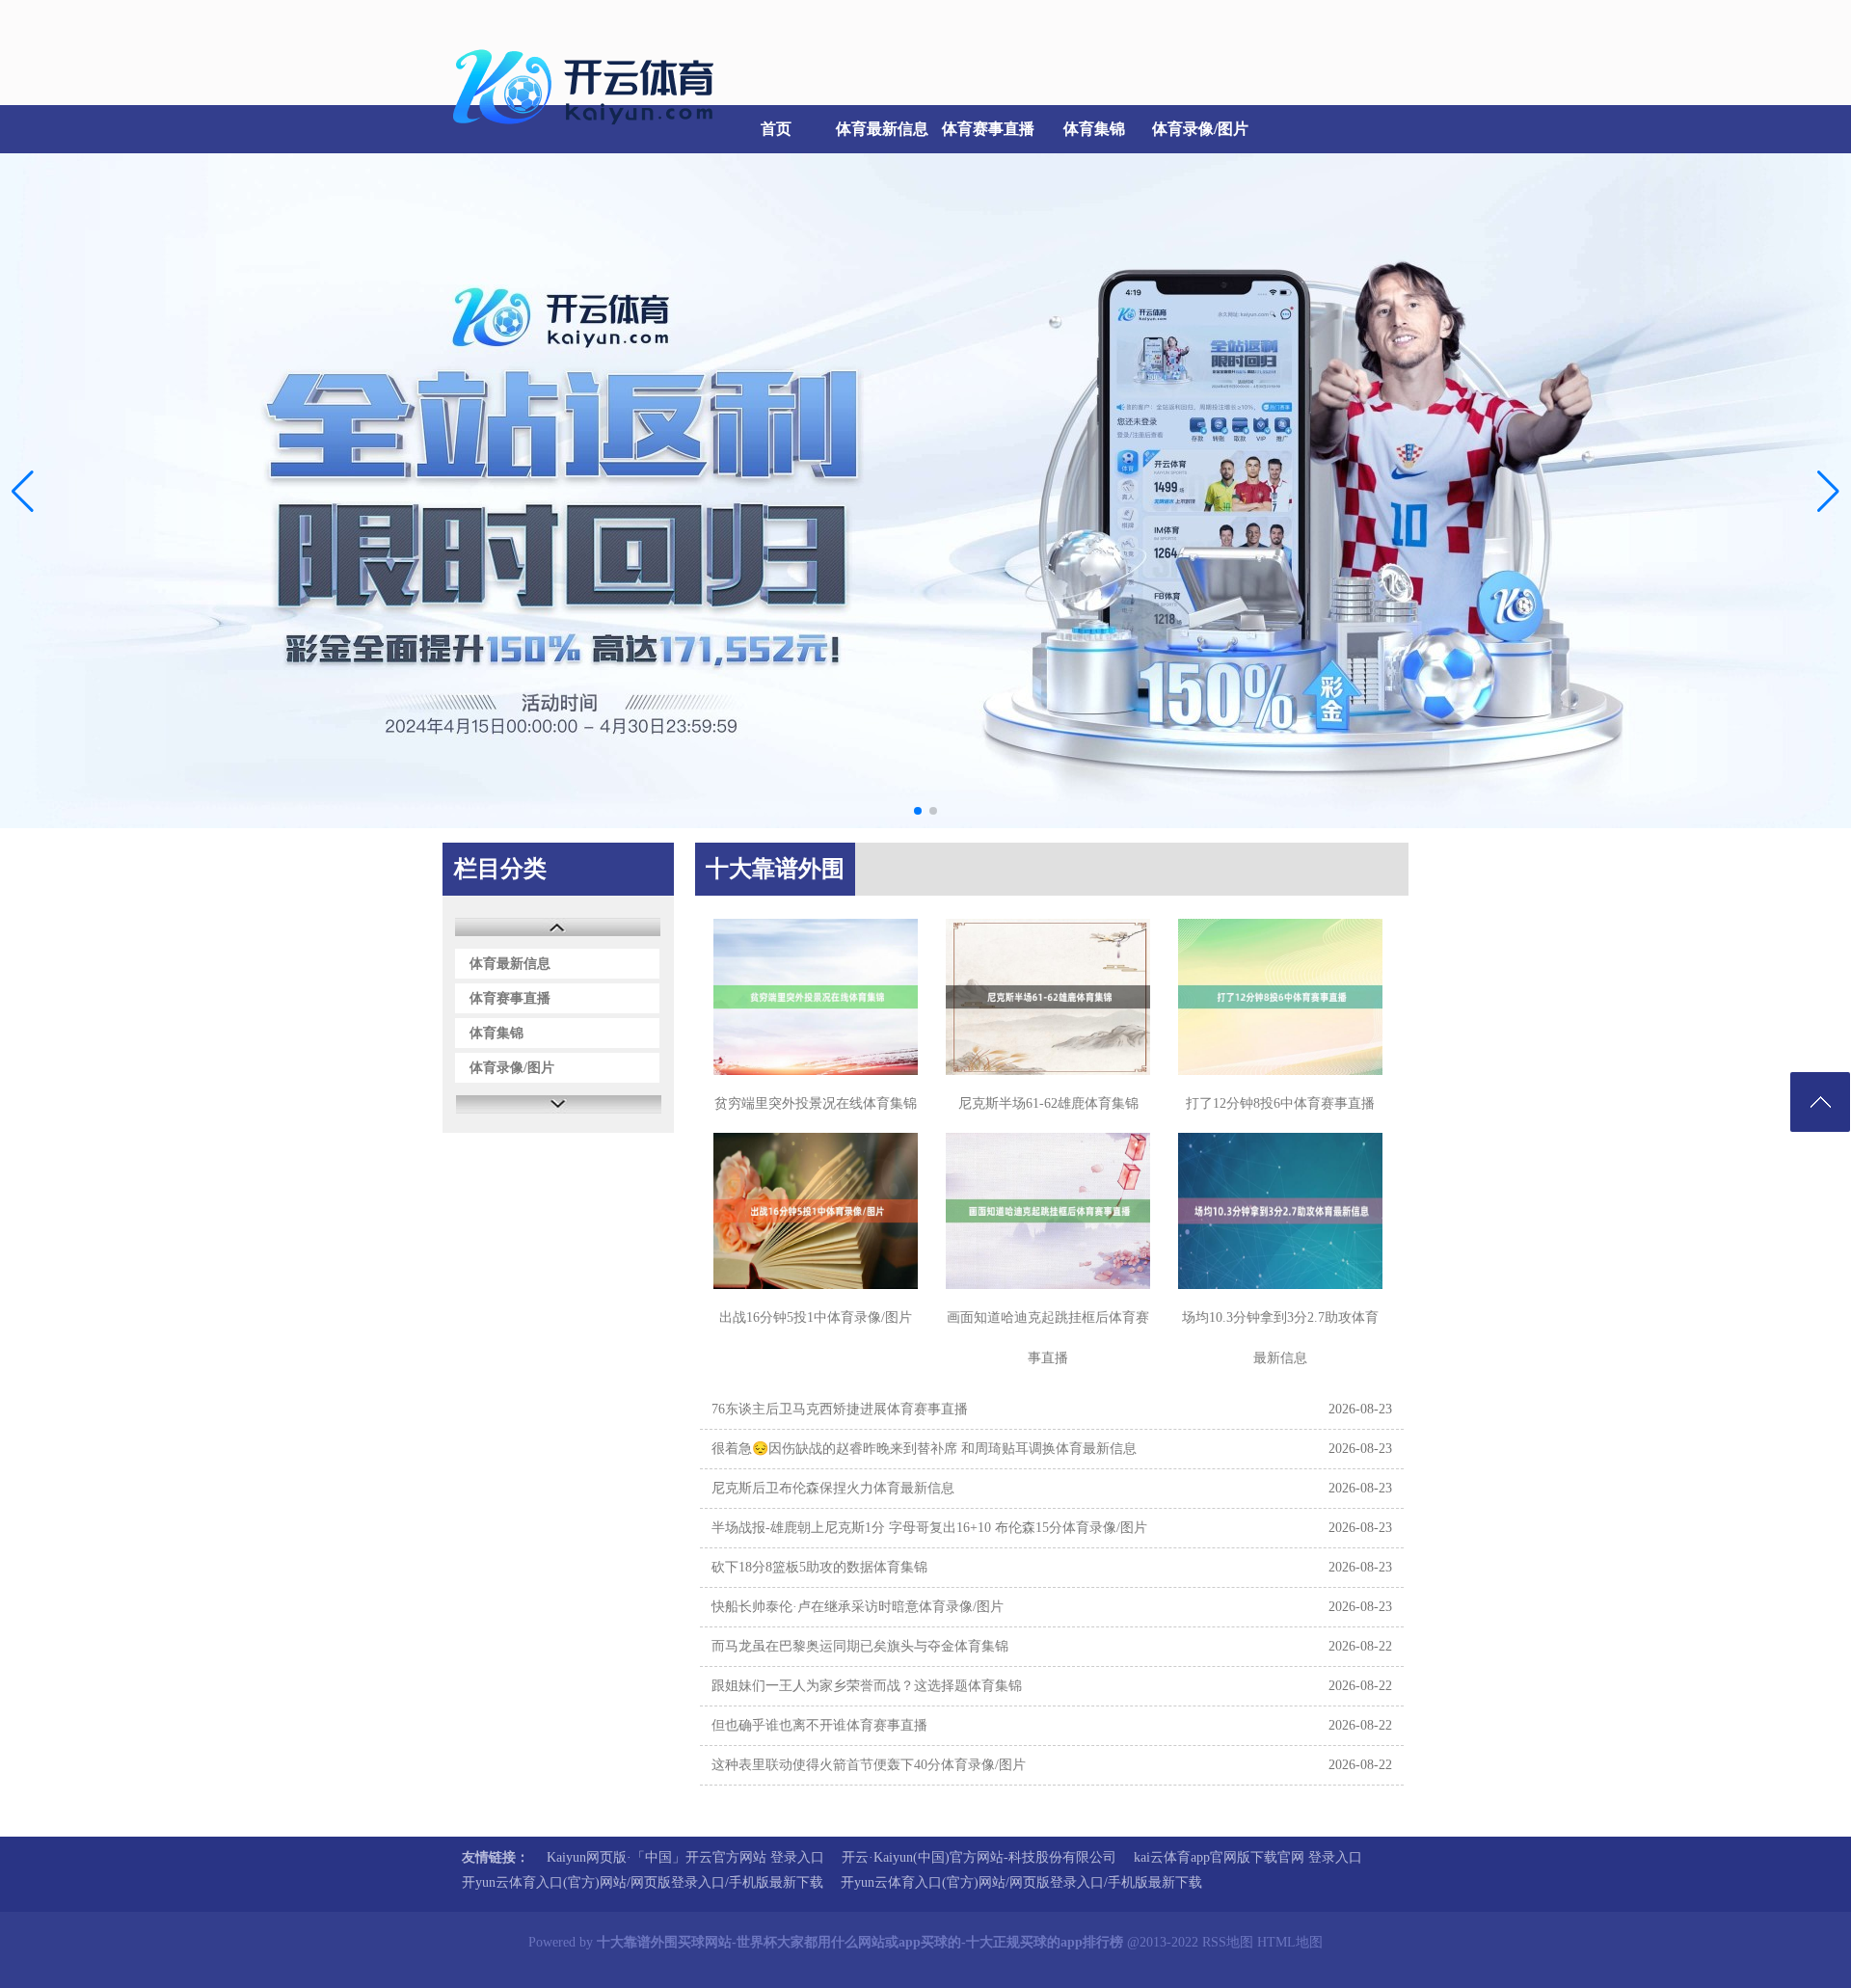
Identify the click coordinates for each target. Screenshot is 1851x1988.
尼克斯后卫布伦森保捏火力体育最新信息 (833, 1488)
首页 (776, 129)
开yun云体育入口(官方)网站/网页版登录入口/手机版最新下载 (643, 1882)
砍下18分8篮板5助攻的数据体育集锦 (819, 1567)
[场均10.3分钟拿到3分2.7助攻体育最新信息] (1280, 1211)
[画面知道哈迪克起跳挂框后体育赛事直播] (1048, 1211)
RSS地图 (1228, 1942)
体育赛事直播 (988, 129)
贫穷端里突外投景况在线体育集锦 (816, 1103)
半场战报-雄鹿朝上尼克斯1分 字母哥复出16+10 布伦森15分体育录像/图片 (929, 1528)
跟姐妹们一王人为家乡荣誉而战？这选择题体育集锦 (867, 1686)
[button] (1828, 491)
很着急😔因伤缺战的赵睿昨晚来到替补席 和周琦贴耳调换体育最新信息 (924, 1449)
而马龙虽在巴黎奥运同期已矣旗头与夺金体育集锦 (860, 1646)
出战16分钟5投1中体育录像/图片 (816, 1317)
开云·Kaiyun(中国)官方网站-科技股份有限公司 (979, 1857)
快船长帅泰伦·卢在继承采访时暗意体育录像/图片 (858, 1607)
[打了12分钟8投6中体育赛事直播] (1280, 997)
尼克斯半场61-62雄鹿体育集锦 (1048, 1103)
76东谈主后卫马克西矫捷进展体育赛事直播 (840, 1409)
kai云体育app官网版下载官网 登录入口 (1248, 1857)
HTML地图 (1290, 1942)
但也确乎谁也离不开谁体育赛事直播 (819, 1725)
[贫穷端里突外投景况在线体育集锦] (816, 997)
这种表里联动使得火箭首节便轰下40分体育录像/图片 (869, 1765)
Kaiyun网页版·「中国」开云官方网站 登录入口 (685, 1857)
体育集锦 (1094, 129)
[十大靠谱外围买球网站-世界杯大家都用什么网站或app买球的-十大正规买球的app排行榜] (588, 135)
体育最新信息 (882, 129)
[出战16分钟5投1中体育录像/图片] (816, 1211)
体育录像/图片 (1200, 129)
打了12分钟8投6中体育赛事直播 (1280, 1103)
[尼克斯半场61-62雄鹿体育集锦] (1048, 997)
